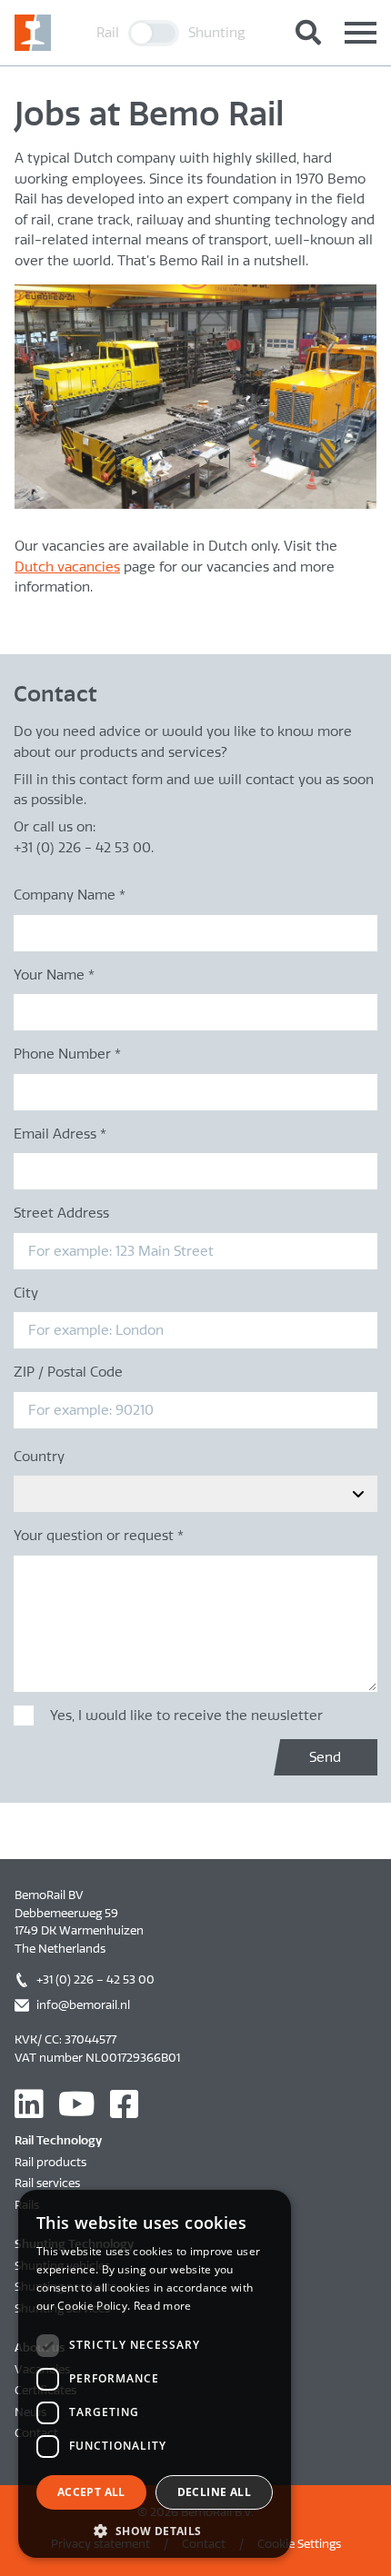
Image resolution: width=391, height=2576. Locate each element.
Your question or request (99, 1536)
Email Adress (60, 1134)
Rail (108, 33)
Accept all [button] (91, 2492)
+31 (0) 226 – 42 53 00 (95, 1979)
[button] (155, 2531)
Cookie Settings (299, 2544)
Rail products (50, 2162)
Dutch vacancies (67, 567)
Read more (163, 2306)
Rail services (47, 2183)
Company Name (70, 895)
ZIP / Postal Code (68, 1372)
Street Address (61, 1213)
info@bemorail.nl (83, 2005)
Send (325, 1757)
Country (39, 1457)
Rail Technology (58, 2140)
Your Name (54, 975)
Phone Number (67, 1054)
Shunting (217, 33)
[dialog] (155, 2374)
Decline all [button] (214, 2492)
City (26, 1293)
